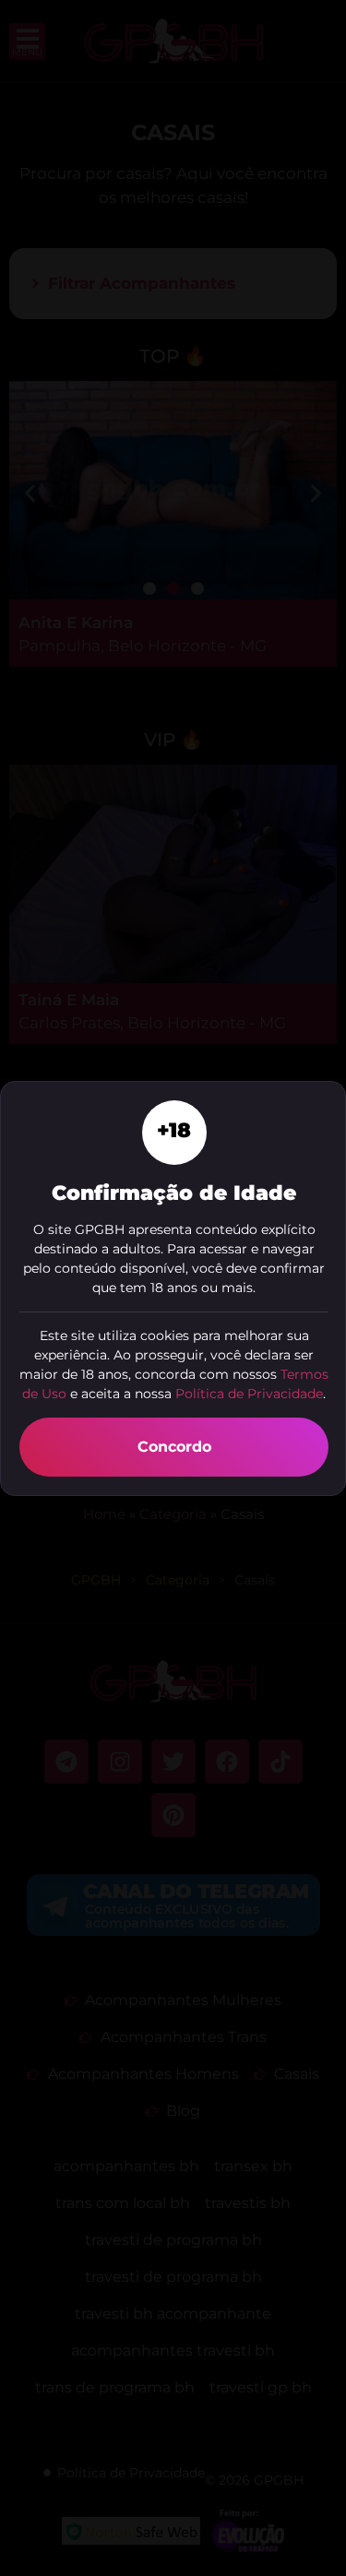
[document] (173, 1288)
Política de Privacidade (249, 1394)
